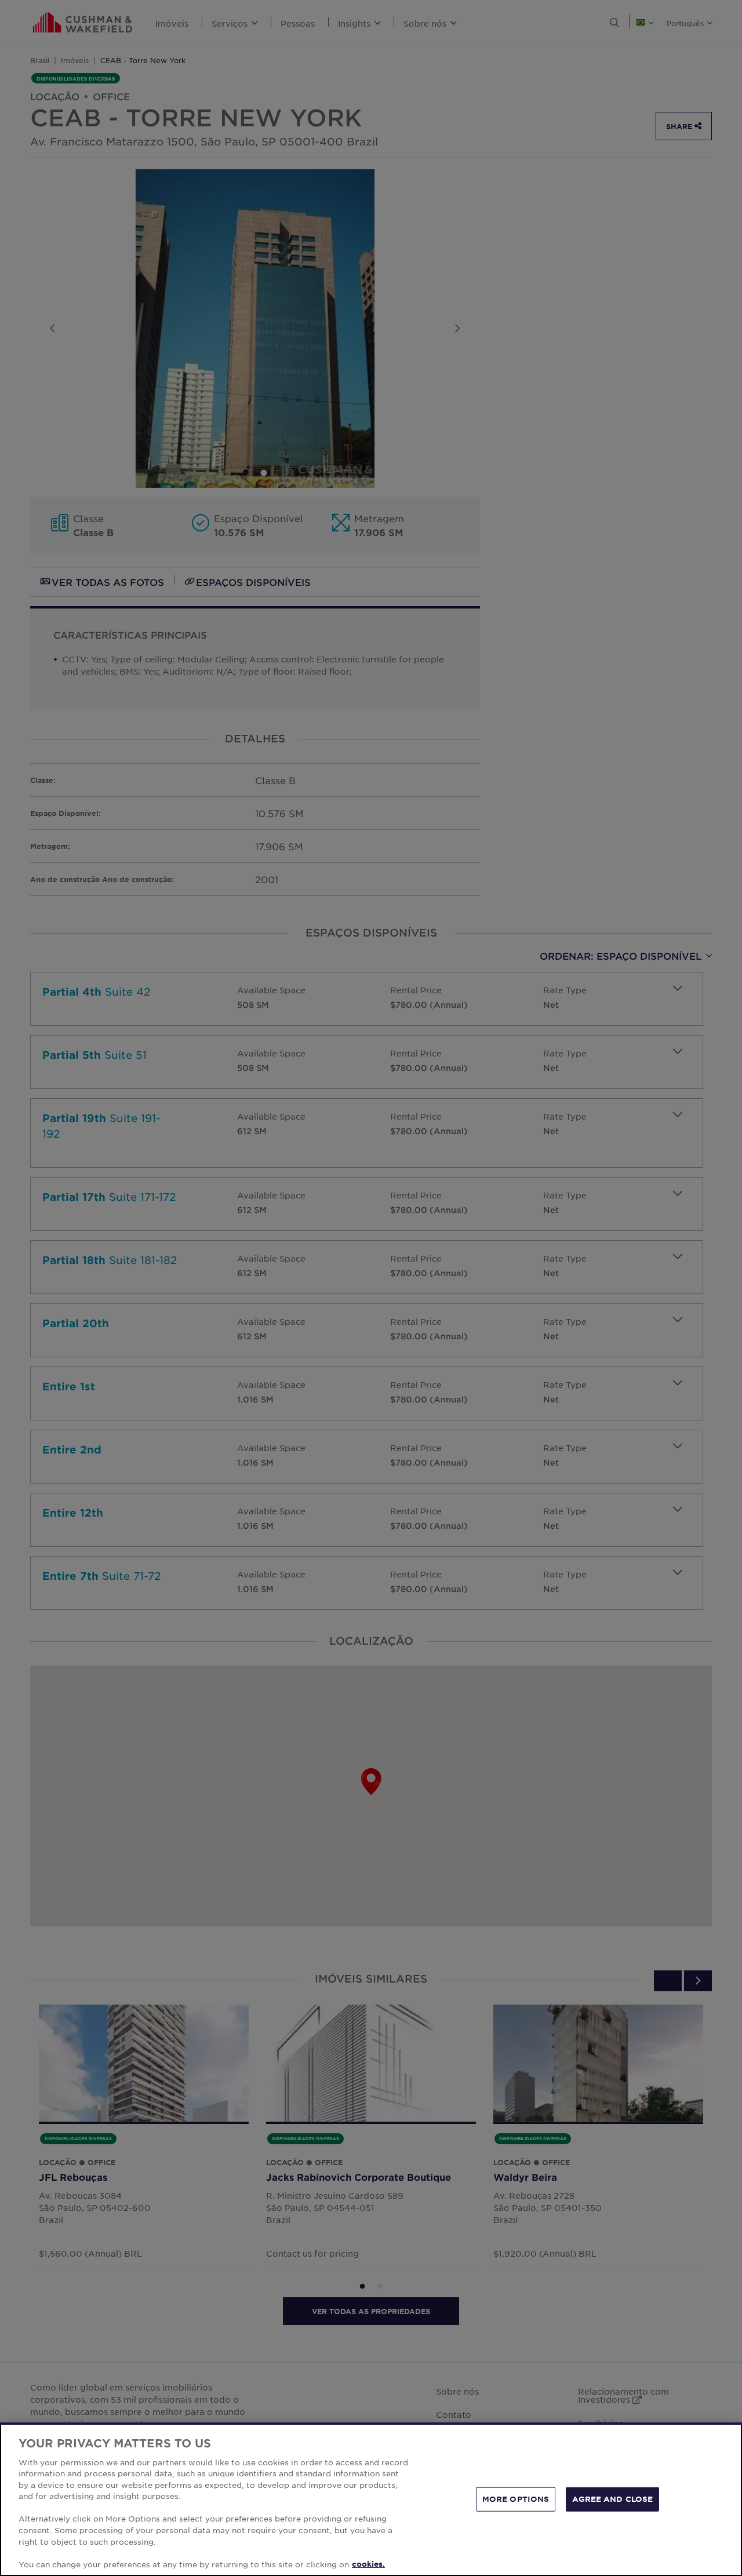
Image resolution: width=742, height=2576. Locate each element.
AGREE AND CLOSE (612, 2499)
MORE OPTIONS (516, 2499)
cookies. (368, 2564)
